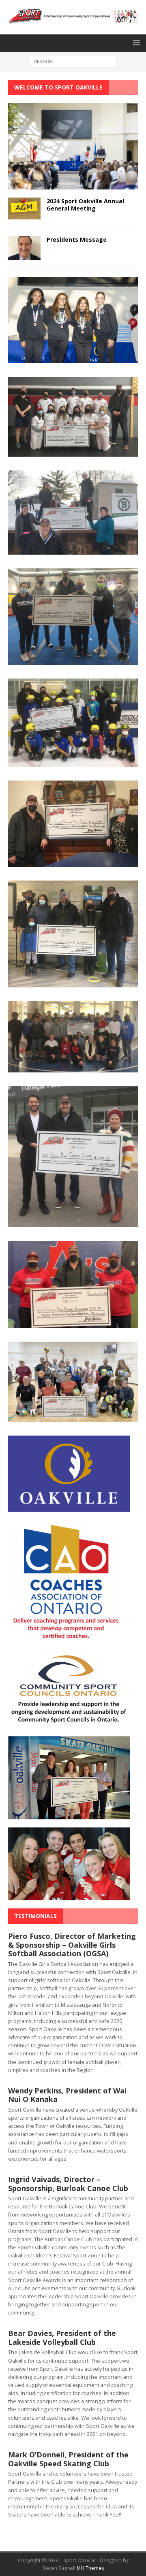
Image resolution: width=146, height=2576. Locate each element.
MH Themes (90, 2568)
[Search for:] (73, 61)
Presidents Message (77, 239)
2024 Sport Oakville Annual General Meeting (85, 205)
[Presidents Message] (24, 255)
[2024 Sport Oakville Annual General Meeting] (24, 214)
